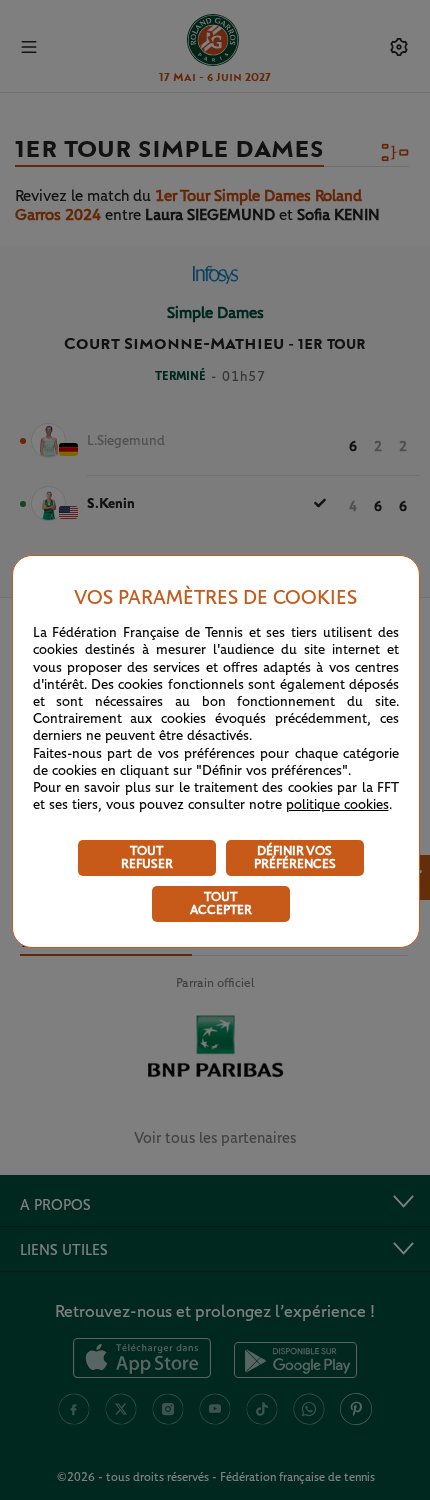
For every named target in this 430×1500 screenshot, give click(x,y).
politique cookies (337, 805)
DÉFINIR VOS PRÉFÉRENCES (295, 858)
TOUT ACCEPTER (221, 904)
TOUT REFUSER (147, 858)
